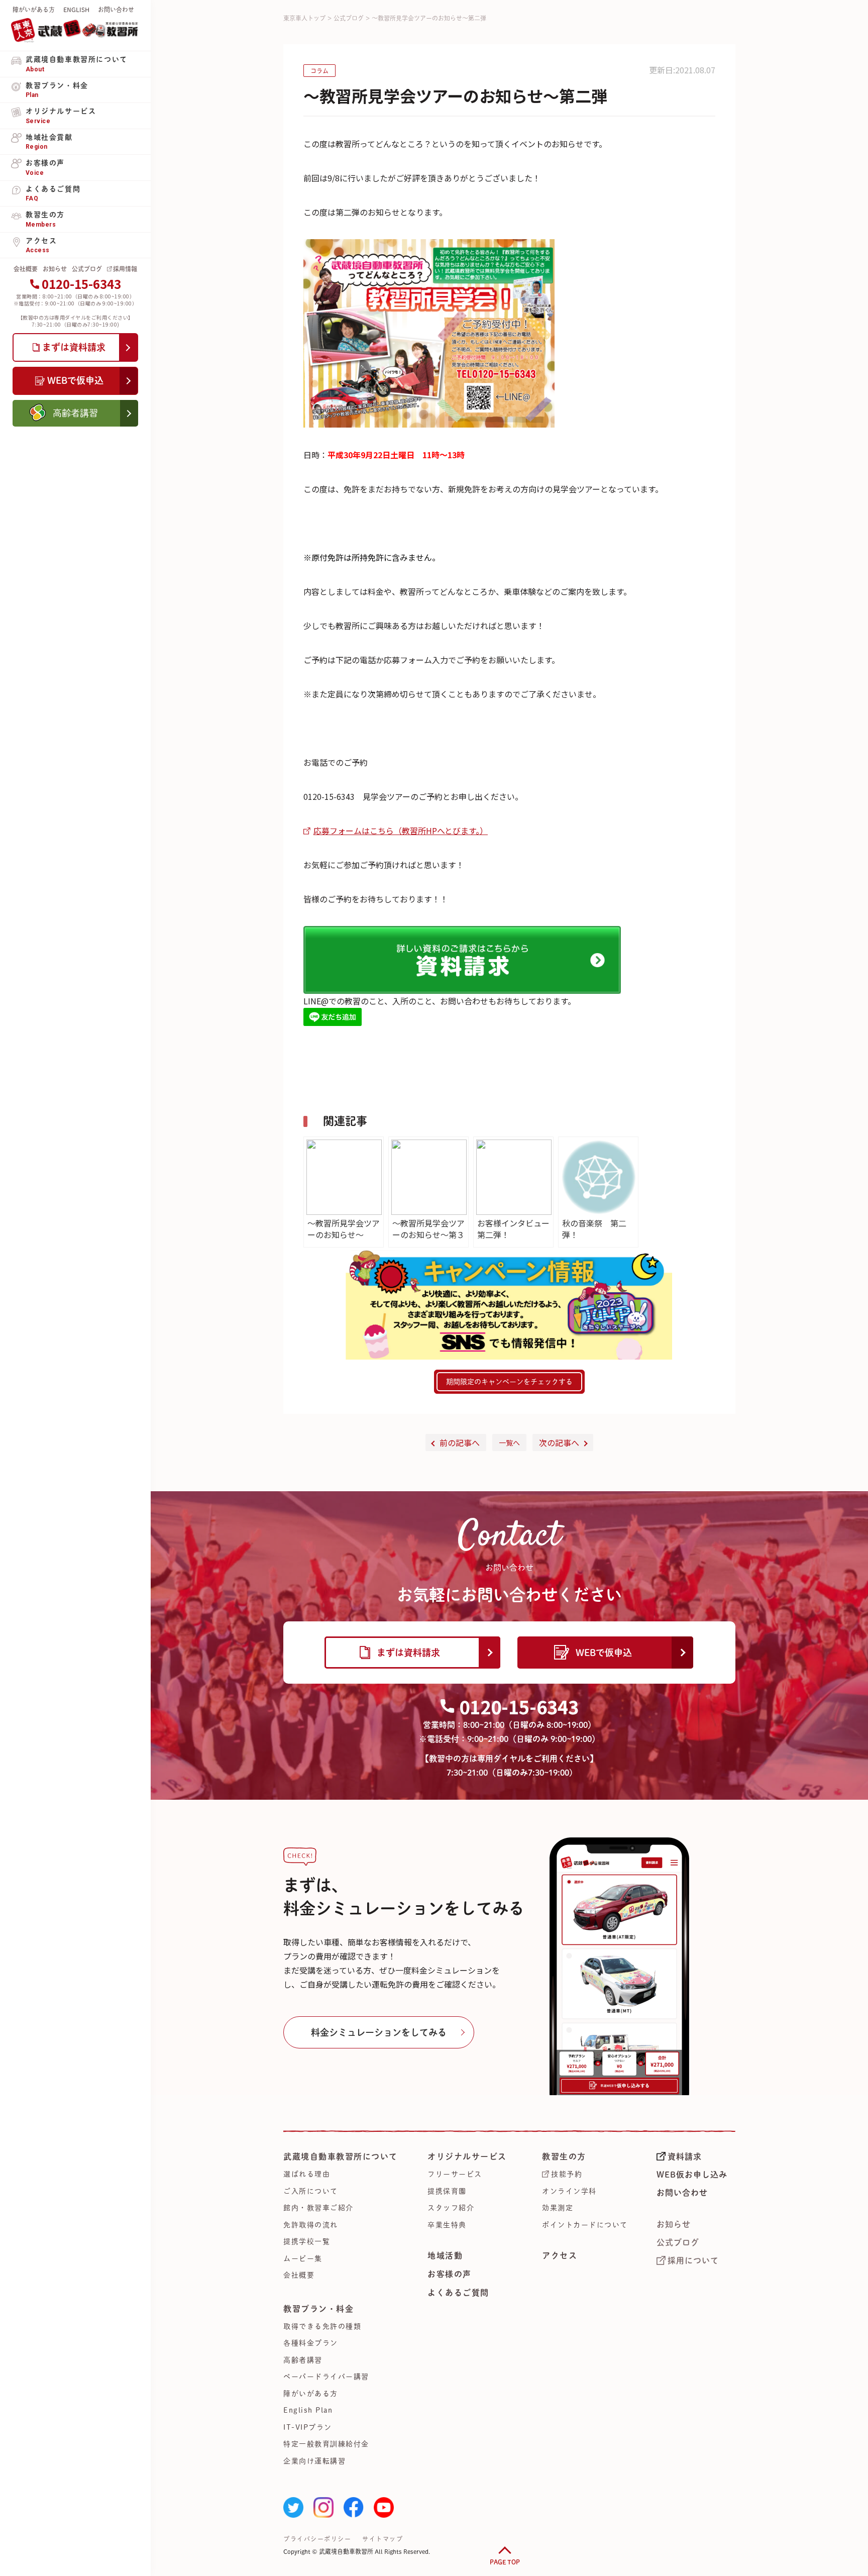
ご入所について (311, 2191)
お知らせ (55, 269)
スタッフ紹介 (451, 2208)
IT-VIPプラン (308, 2427)
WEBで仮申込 (604, 1653)
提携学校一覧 (307, 2241)
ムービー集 (303, 2258)
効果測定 (558, 2208)
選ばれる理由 (307, 2174)
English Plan (308, 2410)
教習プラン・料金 (318, 2309)
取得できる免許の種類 (322, 2326)
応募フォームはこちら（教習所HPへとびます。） (401, 831)
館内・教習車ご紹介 (318, 2208)
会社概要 (26, 269)
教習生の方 (564, 2156)
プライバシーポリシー (317, 2539)
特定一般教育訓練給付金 (326, 2444)
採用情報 (125, 269)
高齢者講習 (303, 2360)
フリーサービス (455, 2174)
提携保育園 (447, 2191)
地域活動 (445, 2255)
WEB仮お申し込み (692, 2175)
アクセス (560, 2255)
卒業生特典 (447, 2225)
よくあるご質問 (458, 2293)
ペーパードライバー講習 (326, 2377)
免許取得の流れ (311, 2225)
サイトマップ (383, 2539)
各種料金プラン (311, 2343)
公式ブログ (87, 269)
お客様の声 (450, 2274)
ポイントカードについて (585, 2225)
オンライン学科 (569, 2191)
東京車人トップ (304, 18)
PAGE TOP (505, 2562)
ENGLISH (76, 10)
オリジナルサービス (467, 2156)
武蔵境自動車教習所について (341, 2156)
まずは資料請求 (408, 1653)
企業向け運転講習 (314, 2461)
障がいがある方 (34, 10)
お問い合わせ (116, 10)
